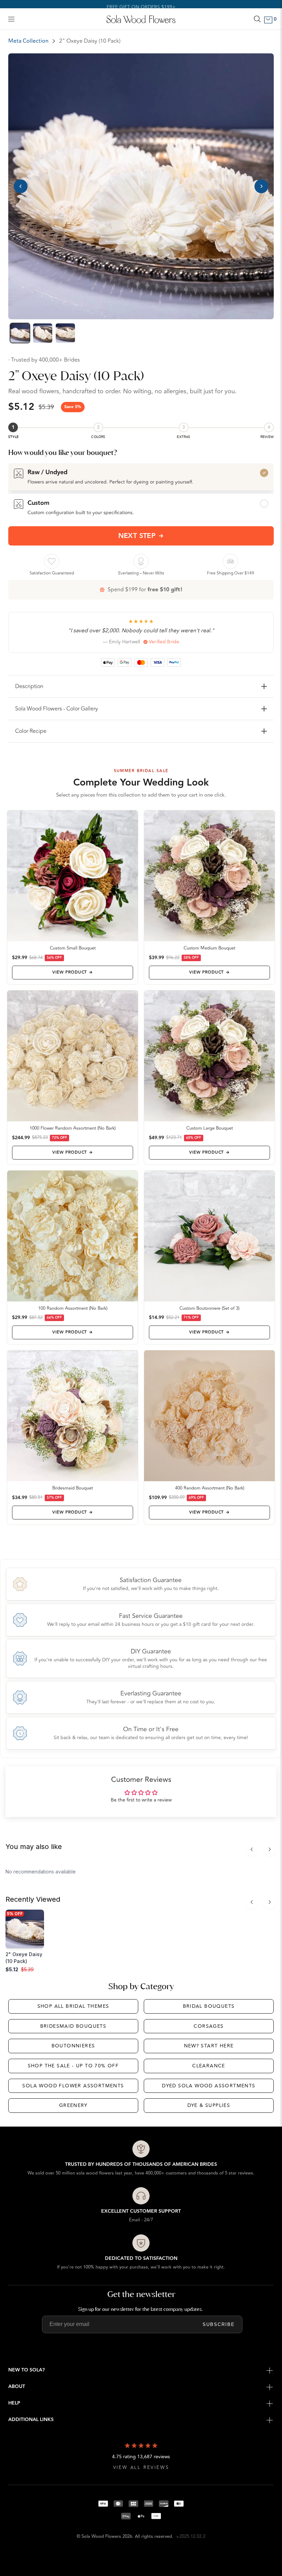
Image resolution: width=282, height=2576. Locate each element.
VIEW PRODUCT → (72, 972)
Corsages (209, 2026)
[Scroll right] (270, 1849)
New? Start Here (209, 2046)
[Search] (257, 19)
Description (29, 686)
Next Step (137, 536)
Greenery (73, 2105)
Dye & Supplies (209, 2105)
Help (14, 2403)
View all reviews (141, 2468)
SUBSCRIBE (219, 2324)
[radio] (141, 477)
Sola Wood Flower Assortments (73, 2086)
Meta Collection (28, 41)
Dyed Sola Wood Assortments (209, 2086)
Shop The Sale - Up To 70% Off (73, 2066)
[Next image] (261, 186)
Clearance (209, 2066)
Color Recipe (31, 731)
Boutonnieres (73, 2046)
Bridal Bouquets (209, 2006)
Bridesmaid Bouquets (73, 2026)
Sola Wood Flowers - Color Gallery (57, 709)
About (17, 2387)
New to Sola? (26, 2370)
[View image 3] (65, 333)
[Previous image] (21, 186)
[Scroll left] (252, 1849)
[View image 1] (20, 333)
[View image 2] (43, 333)
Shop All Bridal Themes (73, 2006)
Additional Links (31, 2420)
